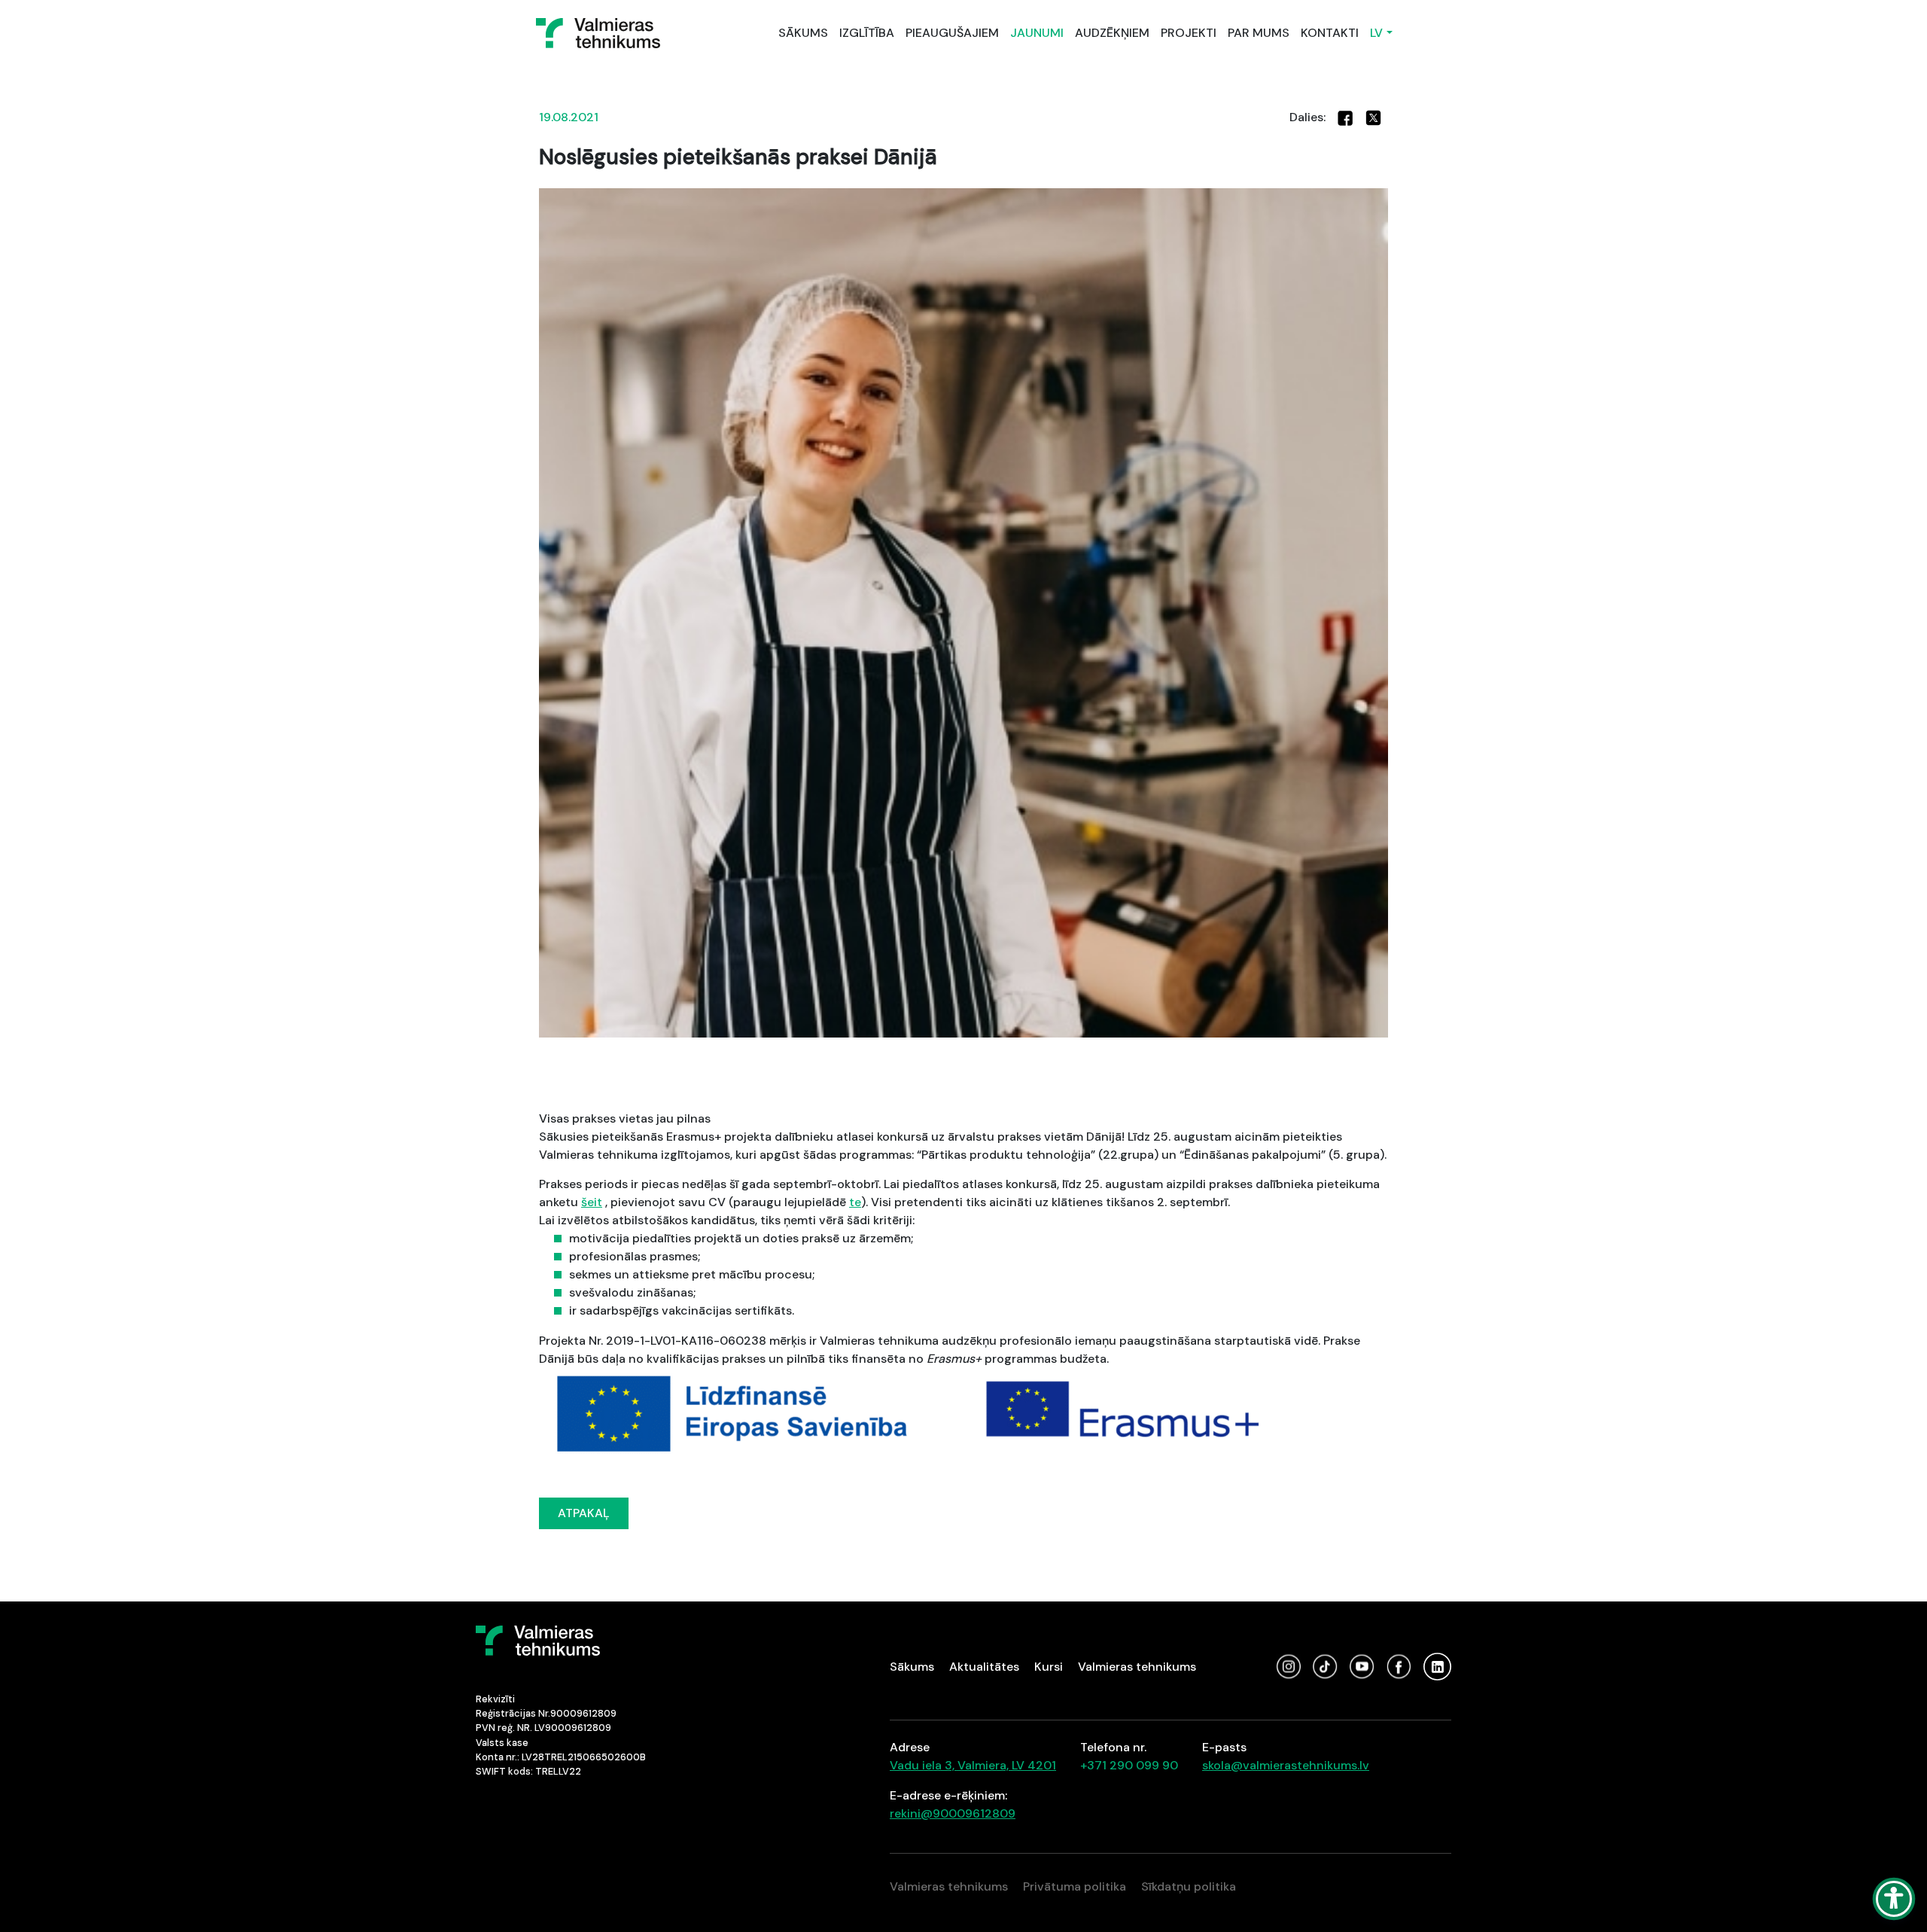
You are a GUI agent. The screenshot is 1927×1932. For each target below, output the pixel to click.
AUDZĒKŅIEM (1112, 33)
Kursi (1049, 1667)
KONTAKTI (1330, 33)
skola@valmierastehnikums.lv (1286, 1765)
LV (1376, 33)
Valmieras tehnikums (1137, 1667)
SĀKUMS (803, 33)
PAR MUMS (1259, 33)
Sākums (912, 1667)
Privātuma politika (1075, 1886)
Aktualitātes (984, 1667)
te (855, 1202)
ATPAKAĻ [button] (584, 1513)
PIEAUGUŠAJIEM (952, 33)
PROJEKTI (1189, 33)
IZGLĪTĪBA (867, 33)
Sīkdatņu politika (1189, 1886)
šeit (592, 1202)
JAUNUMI (1037, 33)
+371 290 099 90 (1129, 1765)
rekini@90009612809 (953, 1813)
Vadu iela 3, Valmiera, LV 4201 (973, 1765)
